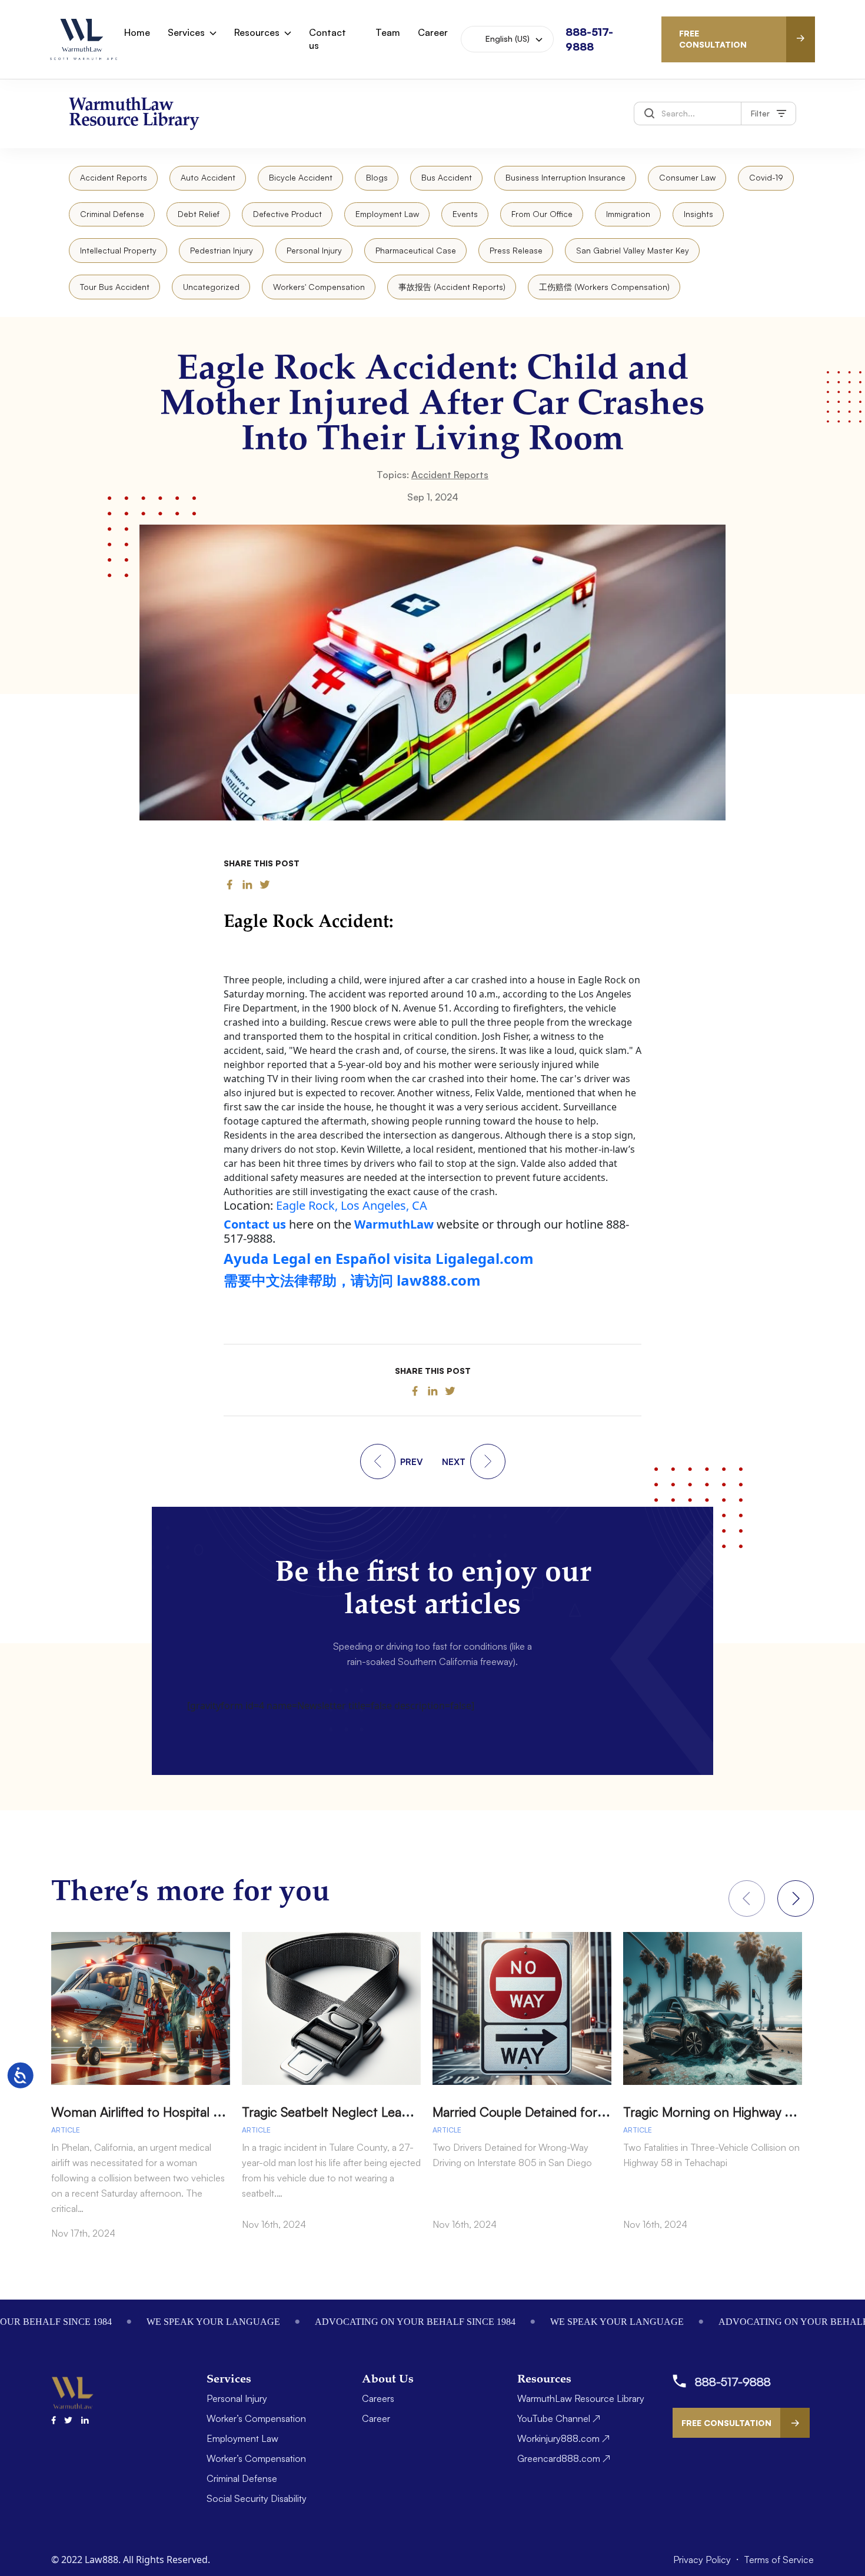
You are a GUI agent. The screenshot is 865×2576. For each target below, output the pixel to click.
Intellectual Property (118, 250)
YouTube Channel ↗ (559, 2418)
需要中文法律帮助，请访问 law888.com (352, 1280)
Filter (760, 113)
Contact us (327, 39)
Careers (378, 2398)
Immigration (628, 214)
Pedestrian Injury (222, 250)
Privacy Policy (703, 2560)
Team (388, 32)
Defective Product (287, 214)
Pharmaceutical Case (416, 250)
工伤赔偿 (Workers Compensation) (604, 287)
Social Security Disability (257, 2498)
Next (796, 1898)
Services (186, 32)
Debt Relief (199, 214)
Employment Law (387, 214)
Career (433, 32)
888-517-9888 (733, 2382)
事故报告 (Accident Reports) (452, 287)
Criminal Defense (112, 214)
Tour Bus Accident (115, 287)
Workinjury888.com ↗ (563, 2438)
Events (465, 214)
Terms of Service (779, 2560)
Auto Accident (208, 177)
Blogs (377, 177)
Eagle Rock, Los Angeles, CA (352, 1205)
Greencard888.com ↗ (564, 2458)
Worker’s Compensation (256, 2418)
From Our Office (542, 214)
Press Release (516, 250)
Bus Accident (447, 177)
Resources (257, 32)
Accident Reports (114, 177)
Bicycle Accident (301, 177)
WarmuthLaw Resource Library (581, 2398)
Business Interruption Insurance (565, 177)
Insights (698, 214)
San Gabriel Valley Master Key (633, 250)
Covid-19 (766, 177)
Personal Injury (314, 250)
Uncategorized (211, 287)
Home (137, 32)
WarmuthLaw (394, 1224)
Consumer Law (687, 177)
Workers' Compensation (319, 287)
